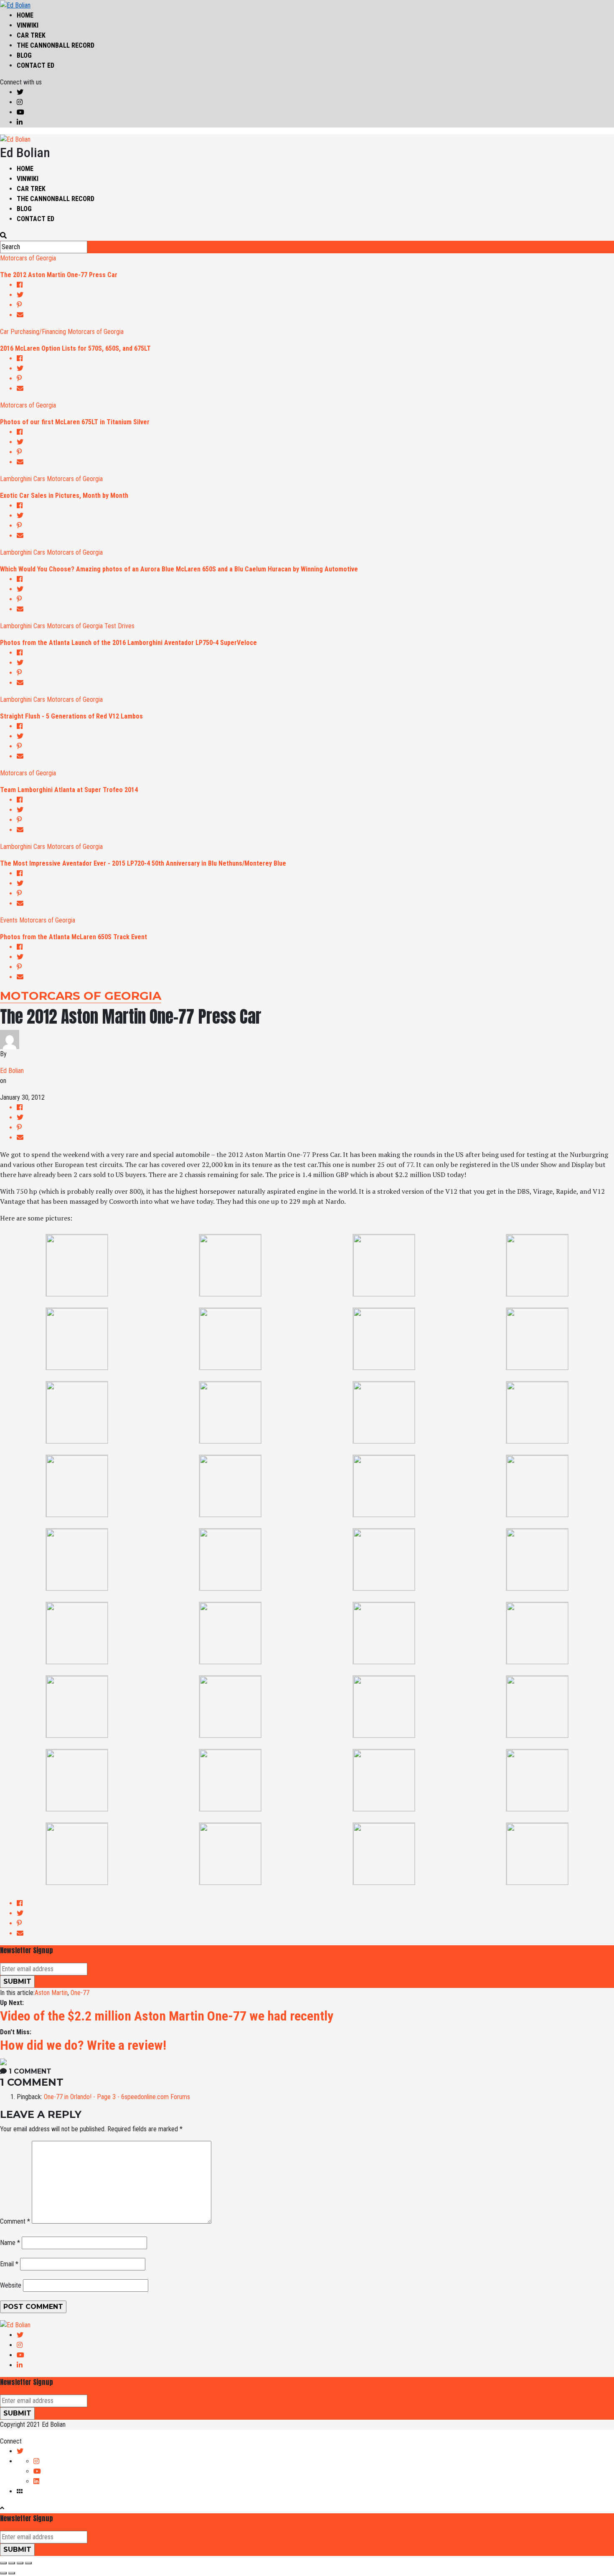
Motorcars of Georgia (28, 258)
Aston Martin (51, 1993)
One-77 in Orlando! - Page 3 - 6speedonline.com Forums (117, 2097)
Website (11, 2285)
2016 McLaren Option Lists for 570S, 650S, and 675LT (75, 348)
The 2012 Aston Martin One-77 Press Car (59, 275)
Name (10, 2243)
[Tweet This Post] (315, 295)
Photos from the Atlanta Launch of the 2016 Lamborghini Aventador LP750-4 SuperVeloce (128, 643)
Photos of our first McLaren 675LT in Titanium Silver (75, 422)
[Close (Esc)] (3, 2563)
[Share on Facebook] (315, 285)
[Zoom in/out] (28, 2563)
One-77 (80, 1993)
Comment (15, 2221)
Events (9, 920)
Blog (24, 55)
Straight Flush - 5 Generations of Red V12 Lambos (71, 716)
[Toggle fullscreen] (20, 2563)
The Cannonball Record (56, 45)
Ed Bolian (12, 1071)
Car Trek (31, 35)
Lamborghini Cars (23, 479)
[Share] (12, 2563)
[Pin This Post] (315, 305)
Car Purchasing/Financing (33, 332)
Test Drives (119, 626)
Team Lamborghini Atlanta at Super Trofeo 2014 (69, 790)
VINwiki (28, 25)
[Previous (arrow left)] (3, 2573)
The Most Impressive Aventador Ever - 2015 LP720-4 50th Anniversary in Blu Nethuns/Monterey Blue (143, 863)
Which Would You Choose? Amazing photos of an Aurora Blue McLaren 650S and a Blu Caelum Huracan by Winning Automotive (179, 569)
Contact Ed (36, 65)
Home (25, 15)
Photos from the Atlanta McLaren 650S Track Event (74, 937)
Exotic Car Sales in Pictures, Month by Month (64, 496)
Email (9, 2264)
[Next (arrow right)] (12, 2573)
